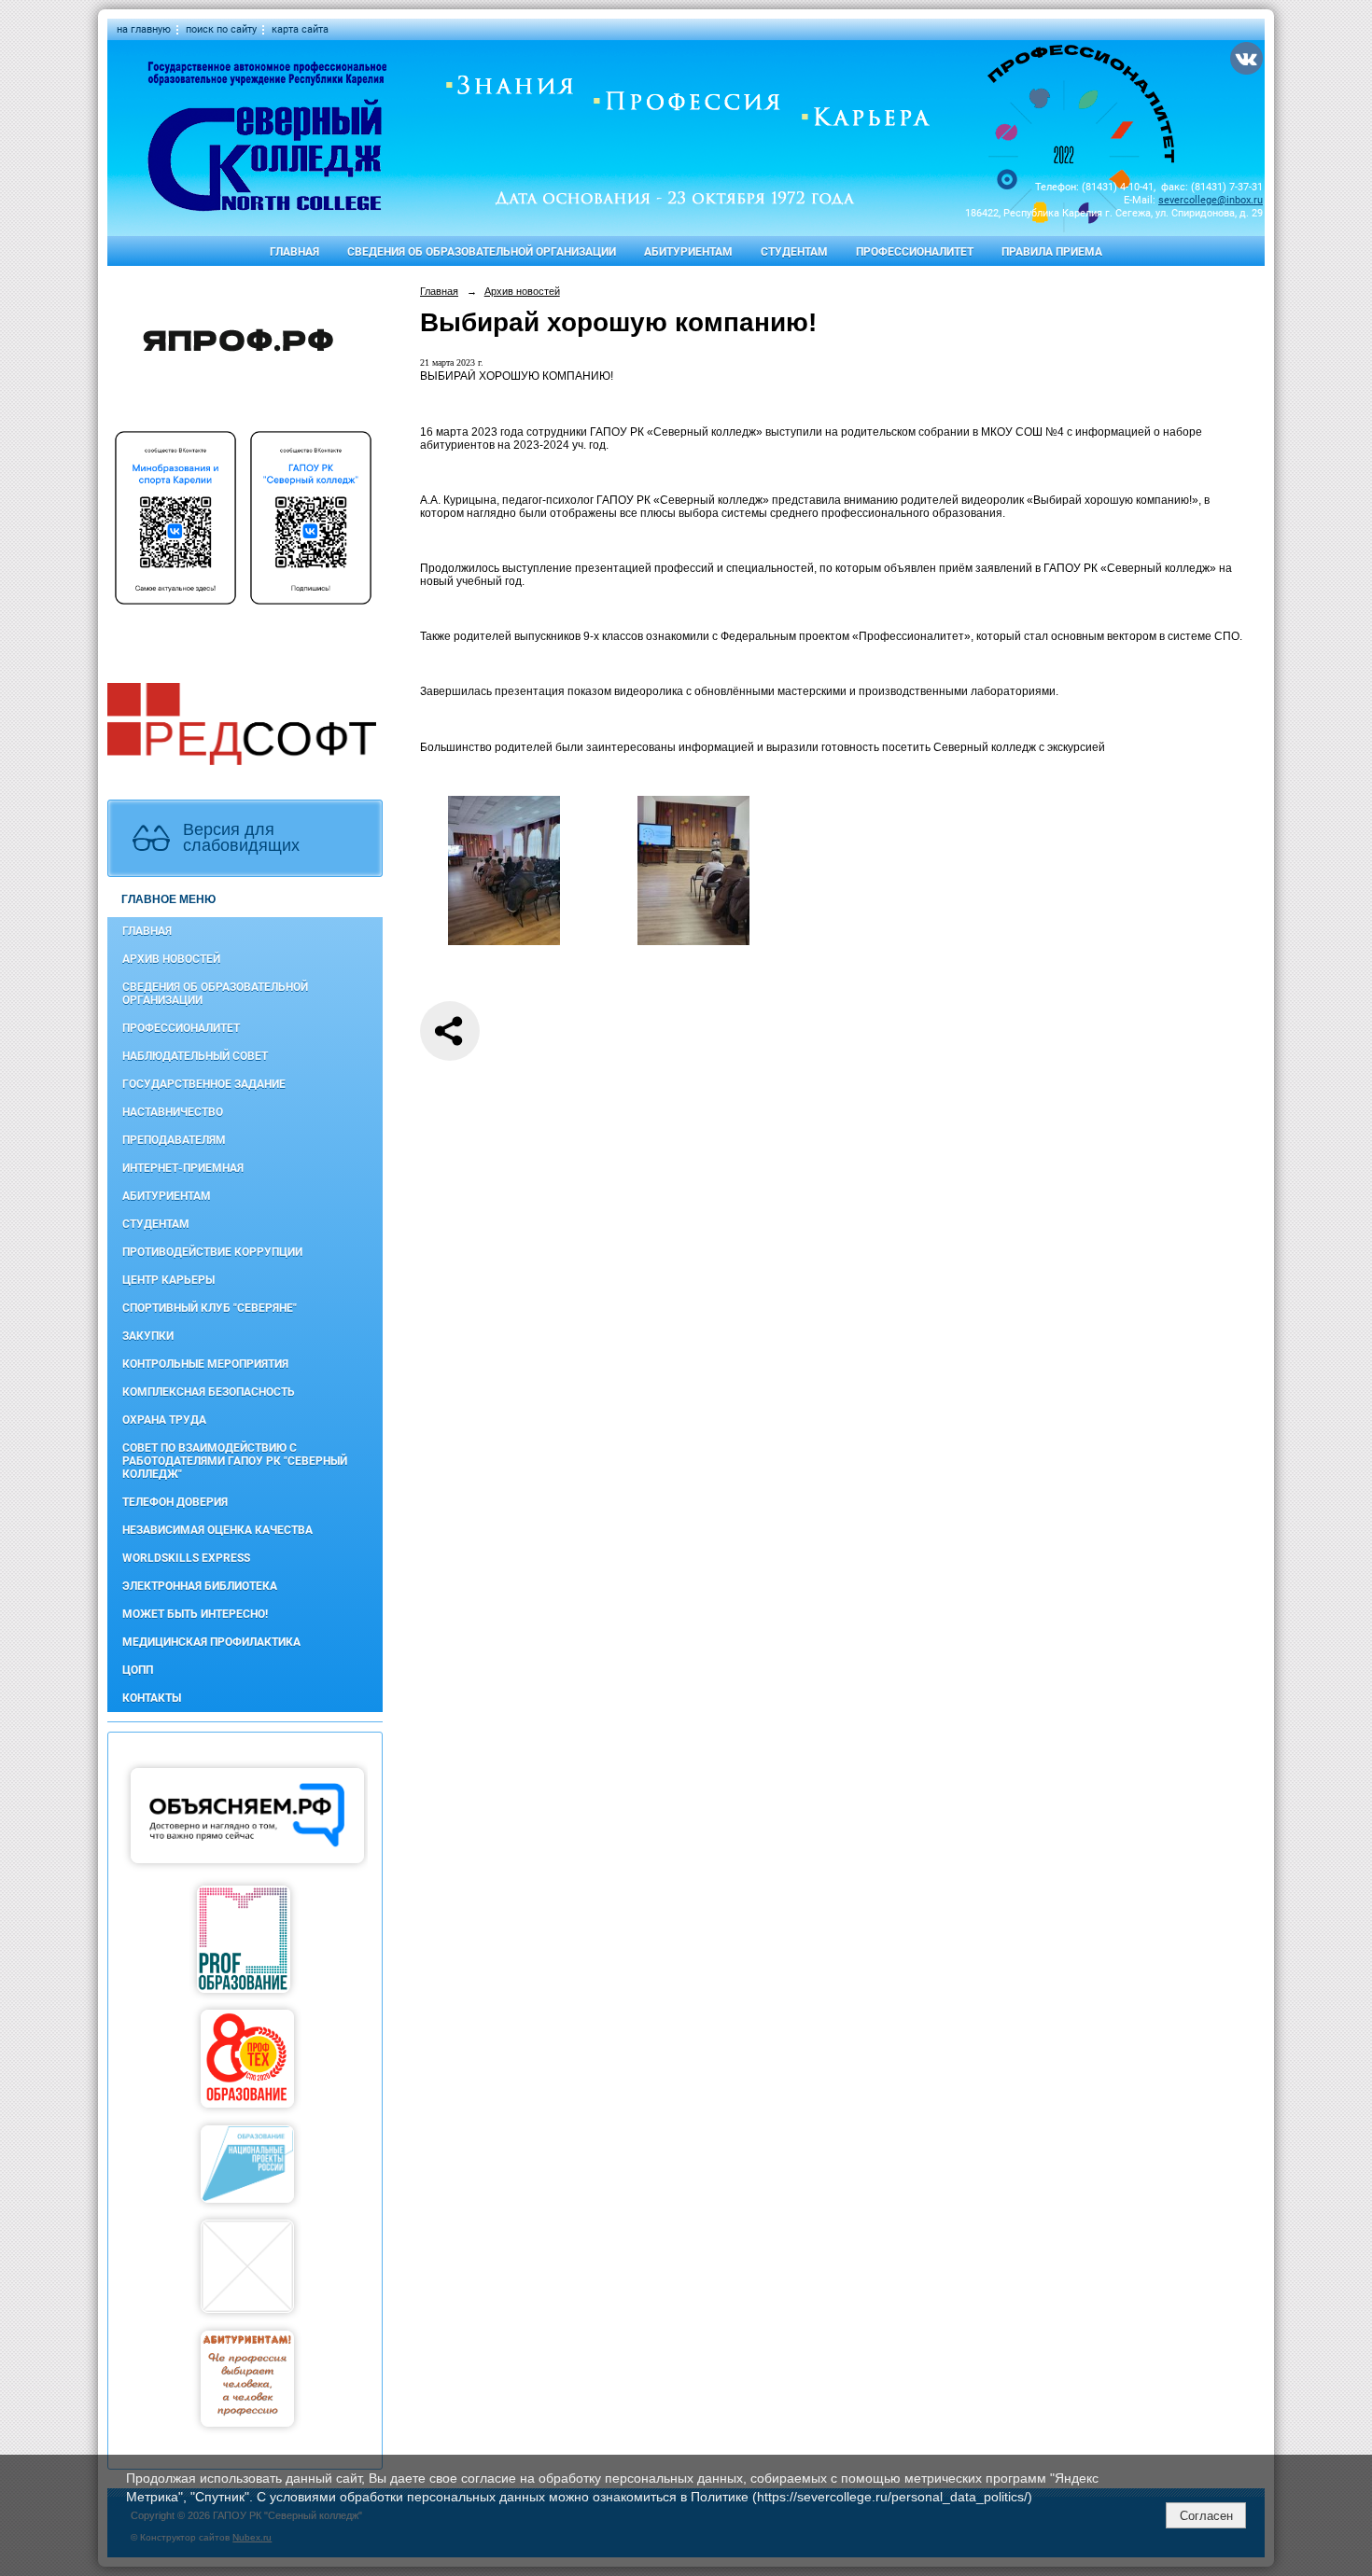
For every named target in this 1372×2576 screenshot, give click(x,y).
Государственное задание (204, 1084)
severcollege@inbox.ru (1211, 200)
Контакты (152, 1698)
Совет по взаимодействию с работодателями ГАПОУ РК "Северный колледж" (235, 1461)
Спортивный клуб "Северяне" (210, 1308)
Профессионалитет (915, 252)
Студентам (794, 252)
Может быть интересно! (195, 1614)
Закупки (148, 1336)
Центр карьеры (168, 1280)
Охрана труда (164, 1420)
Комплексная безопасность (209, 1392)
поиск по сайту (221, 29)
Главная (294, 252)
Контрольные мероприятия (205, 1364)
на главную (144, 29)
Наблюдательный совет (195, 1056)
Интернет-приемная (183, 1168)
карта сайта (300, 29)
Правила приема (1052, 252)
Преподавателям (174, 1140)
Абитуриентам (688, 252)
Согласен (1206, 2516)
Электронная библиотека (200, 1586)
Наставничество (173, 1112)
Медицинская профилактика (211, 1642)
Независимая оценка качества (217, 1530)
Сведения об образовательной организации (482, 252)
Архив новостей (171, 959)
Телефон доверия (175, 1502)
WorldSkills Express (186, 1558)
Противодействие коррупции (212, 1252)
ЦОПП (138, 1670)
